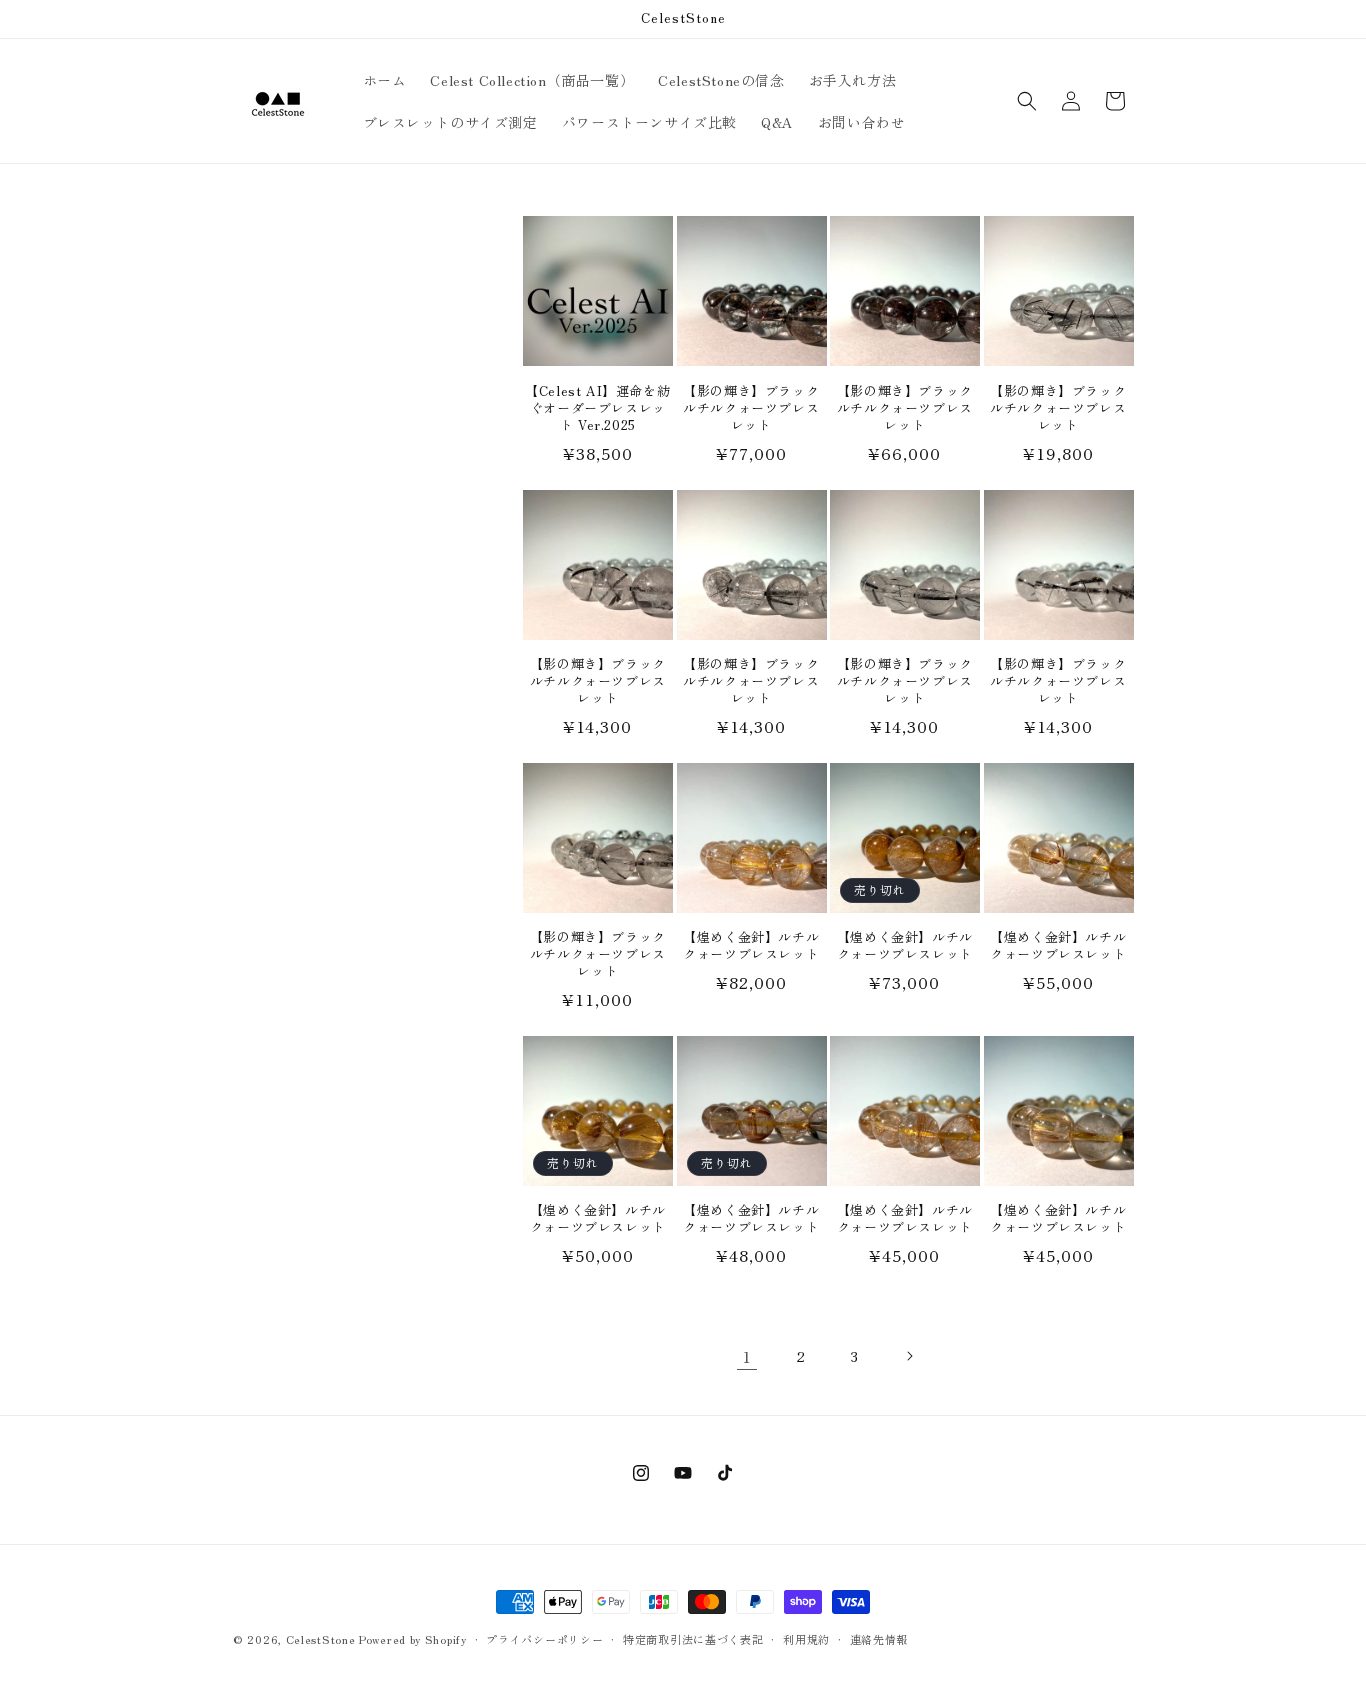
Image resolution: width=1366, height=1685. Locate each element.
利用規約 (806, 1638)
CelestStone (321, 1639)
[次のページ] (909, 1356)
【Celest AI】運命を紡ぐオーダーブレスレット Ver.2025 (597, 408)
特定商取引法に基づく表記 (693, 1638)
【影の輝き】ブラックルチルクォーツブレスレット (751, 408)
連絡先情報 (879, 1638)
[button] (1027, 101)
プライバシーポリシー (544, 1638)
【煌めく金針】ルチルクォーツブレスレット (751, 946)
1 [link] (747, 1356)
